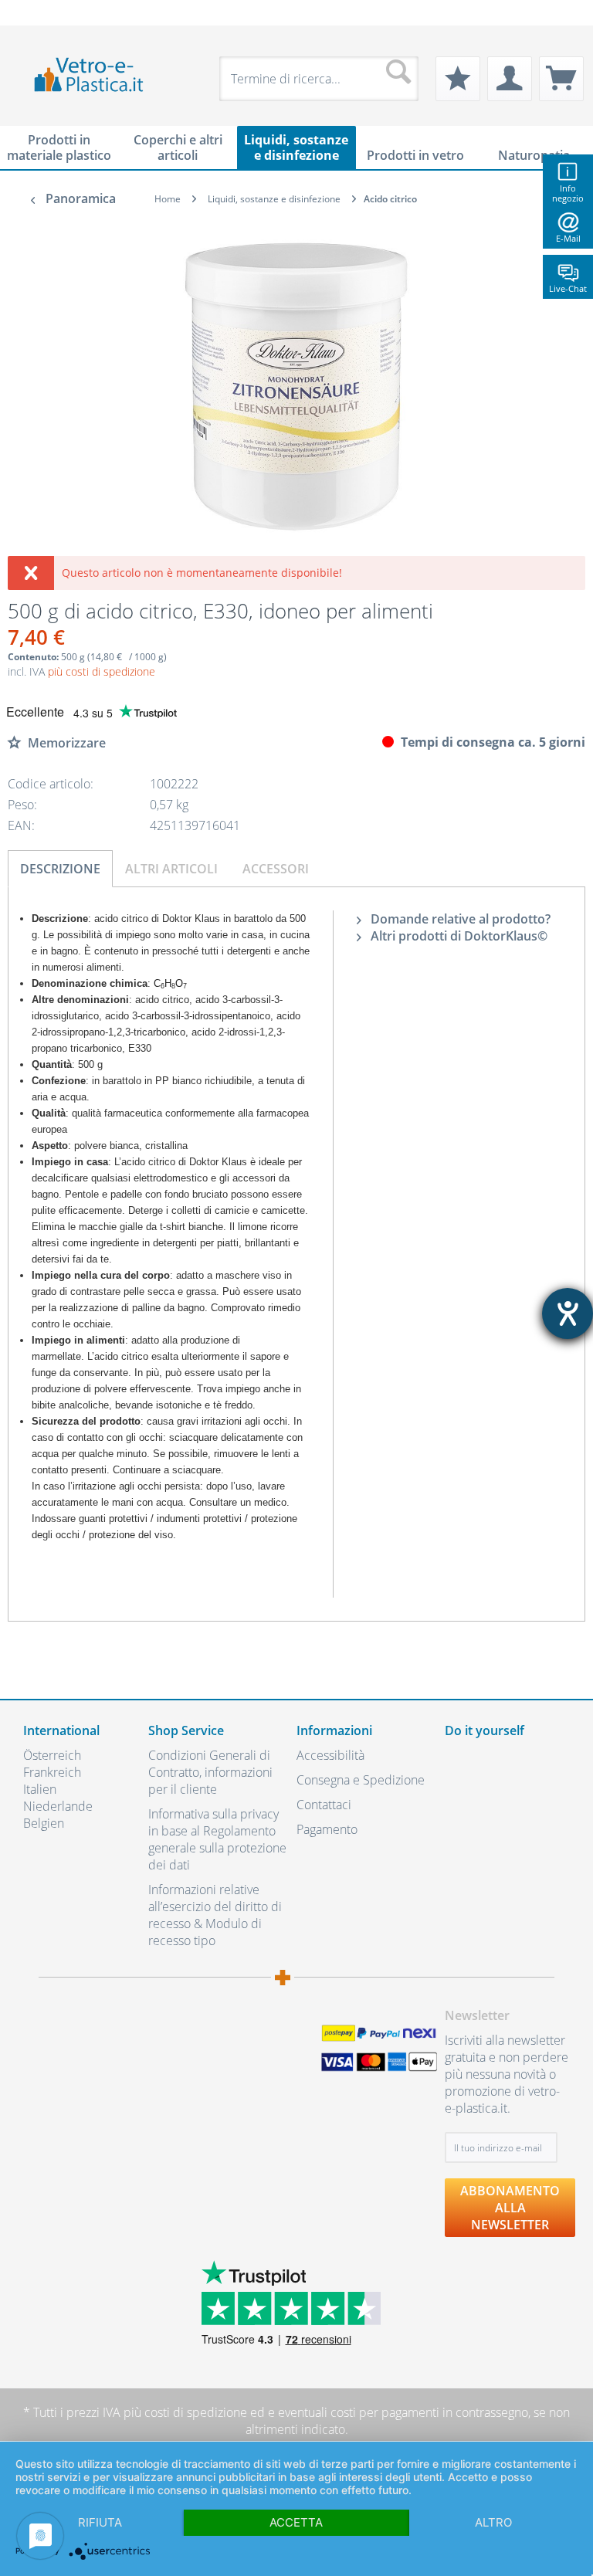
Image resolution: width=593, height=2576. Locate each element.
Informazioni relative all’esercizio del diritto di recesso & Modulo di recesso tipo (215, 1915)
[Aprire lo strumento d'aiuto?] (568, 1313)
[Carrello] (561, 79)
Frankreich (52, 1772)
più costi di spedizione (102, 671)
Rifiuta (100, 2522)
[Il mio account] (510, 79)
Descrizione (60, 869)
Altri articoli (171, 869)
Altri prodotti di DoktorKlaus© (457, 936)
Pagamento (327, 1829)
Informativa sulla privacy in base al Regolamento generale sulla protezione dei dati (217, 1839)
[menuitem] (31, 13)
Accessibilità (330, 1755)
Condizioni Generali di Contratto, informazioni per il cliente (210, 1772)
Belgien (44, 1823)
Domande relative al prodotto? (459, 919)
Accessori (276, 869)
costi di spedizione (196, 2412)
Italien (40, 1789)
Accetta (296, 2522)
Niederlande (58, 1806)
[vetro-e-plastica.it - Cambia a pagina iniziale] (89, 75)
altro (493, 2522)
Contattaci (324, 1805)
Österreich (52, 1755)
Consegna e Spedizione (361, 1780)
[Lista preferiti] (458, 79)
